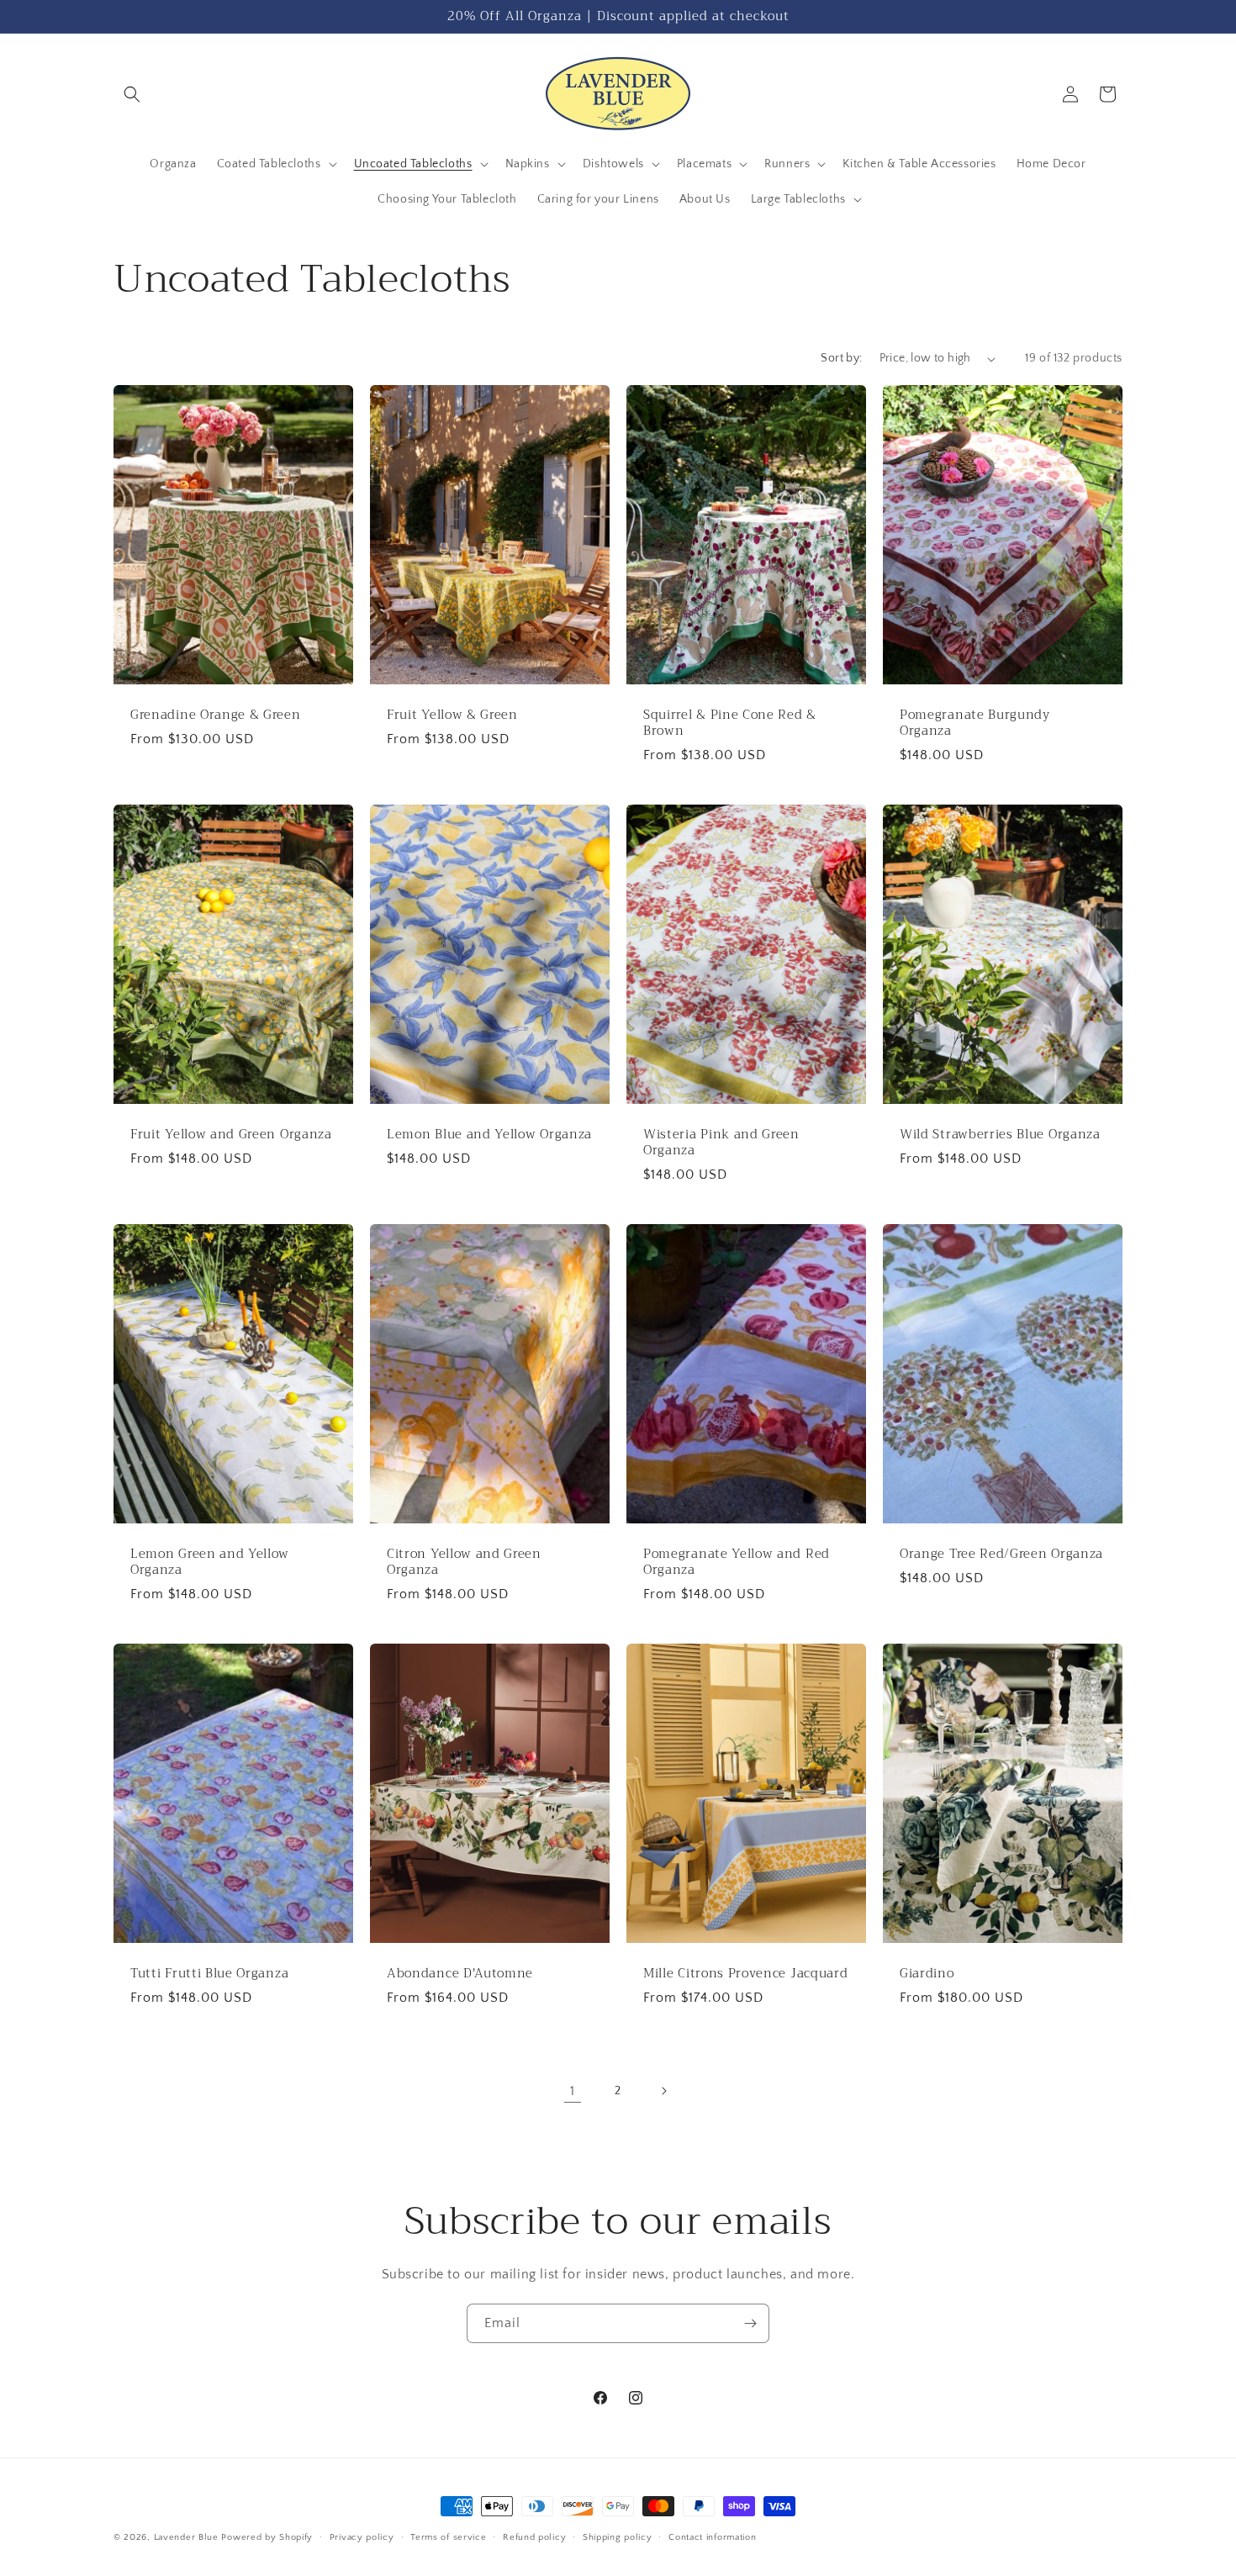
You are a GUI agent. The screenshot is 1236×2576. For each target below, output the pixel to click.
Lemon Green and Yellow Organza (210, 1562)
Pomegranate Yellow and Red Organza (737, 1562)
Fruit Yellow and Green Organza (231, 1135)
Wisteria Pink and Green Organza (721, 1143)
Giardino (927, 1974)
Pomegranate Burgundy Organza (975, 723)
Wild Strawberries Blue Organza (1000, 1135)
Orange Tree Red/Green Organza (1001, 1554)
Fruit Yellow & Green (452, 715)
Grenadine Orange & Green (216, 715)
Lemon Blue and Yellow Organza (489, 1135)
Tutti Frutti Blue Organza (209, 1974)
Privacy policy (362, 2537)
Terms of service (448, 2537)
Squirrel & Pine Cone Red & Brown (730, 723)
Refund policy (534, 2537)
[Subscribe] (750, 2323)
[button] (132, 94)
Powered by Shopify (267, 2537)
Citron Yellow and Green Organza (464, 1562)
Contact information (712, 2537)
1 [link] (573, 2091)
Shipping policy (618, 2537)
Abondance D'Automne (460, 1974)
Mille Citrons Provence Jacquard (745, 1974)
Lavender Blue (186, 2537)
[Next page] (663, 2091)
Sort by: (841, 358)
